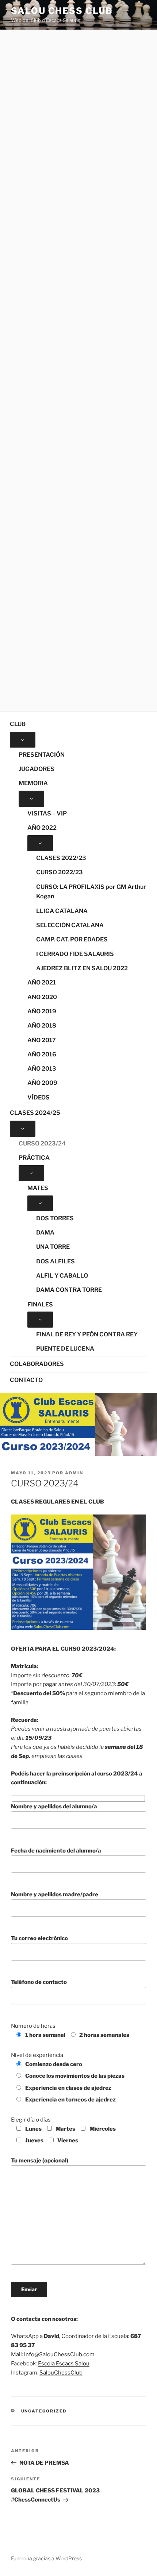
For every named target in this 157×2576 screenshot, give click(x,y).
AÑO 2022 (42, 828)
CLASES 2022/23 (61, 858)
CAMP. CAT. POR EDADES (72, 939)
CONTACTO (26, 1380)
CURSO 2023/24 (42, 1143)
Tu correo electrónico (39, 1938)
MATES (38, 1188)
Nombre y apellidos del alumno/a (54, 1807)
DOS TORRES (55, 1218)
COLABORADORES (37, 1364)
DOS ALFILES (55, 1261)
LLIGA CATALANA (62, 911)
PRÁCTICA (34, 1158)
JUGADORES (37, 769)
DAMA (45, 1233)
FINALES (40, 1304)
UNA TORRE (53, 1247)
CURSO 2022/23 (60, 872)
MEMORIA (33, 783)
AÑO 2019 (42, 1011)
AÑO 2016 (42, 1054)
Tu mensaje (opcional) (40, 2161)
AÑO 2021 (42, 982)
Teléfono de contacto (39, 1982)
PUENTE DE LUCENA (65, 1349)
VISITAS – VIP (47, 813)
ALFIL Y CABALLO (62, 1276)
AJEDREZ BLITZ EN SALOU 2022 (82, 968)
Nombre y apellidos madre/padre (55, 1894)
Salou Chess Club (62, 11)
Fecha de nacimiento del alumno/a (56, 1851)
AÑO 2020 (42, 997)
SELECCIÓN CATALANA (70, 925)
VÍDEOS (39, 1097)
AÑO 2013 (42, 1069)
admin (74, 1473)
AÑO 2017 (42, 1040)
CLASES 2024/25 (35, 1113)
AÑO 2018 (42, 1026)
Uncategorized (44, 2411)
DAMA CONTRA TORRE (69, 1290)
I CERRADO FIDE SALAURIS (75, 954)
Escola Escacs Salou (64, 2364)
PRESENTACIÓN (42, 755)
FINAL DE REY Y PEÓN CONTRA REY (87, 1334)
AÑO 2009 (42, 1083)
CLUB (18, 724)
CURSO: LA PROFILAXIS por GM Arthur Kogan (91, 892)
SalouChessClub (61, 2373)
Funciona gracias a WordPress (46, 2558)
